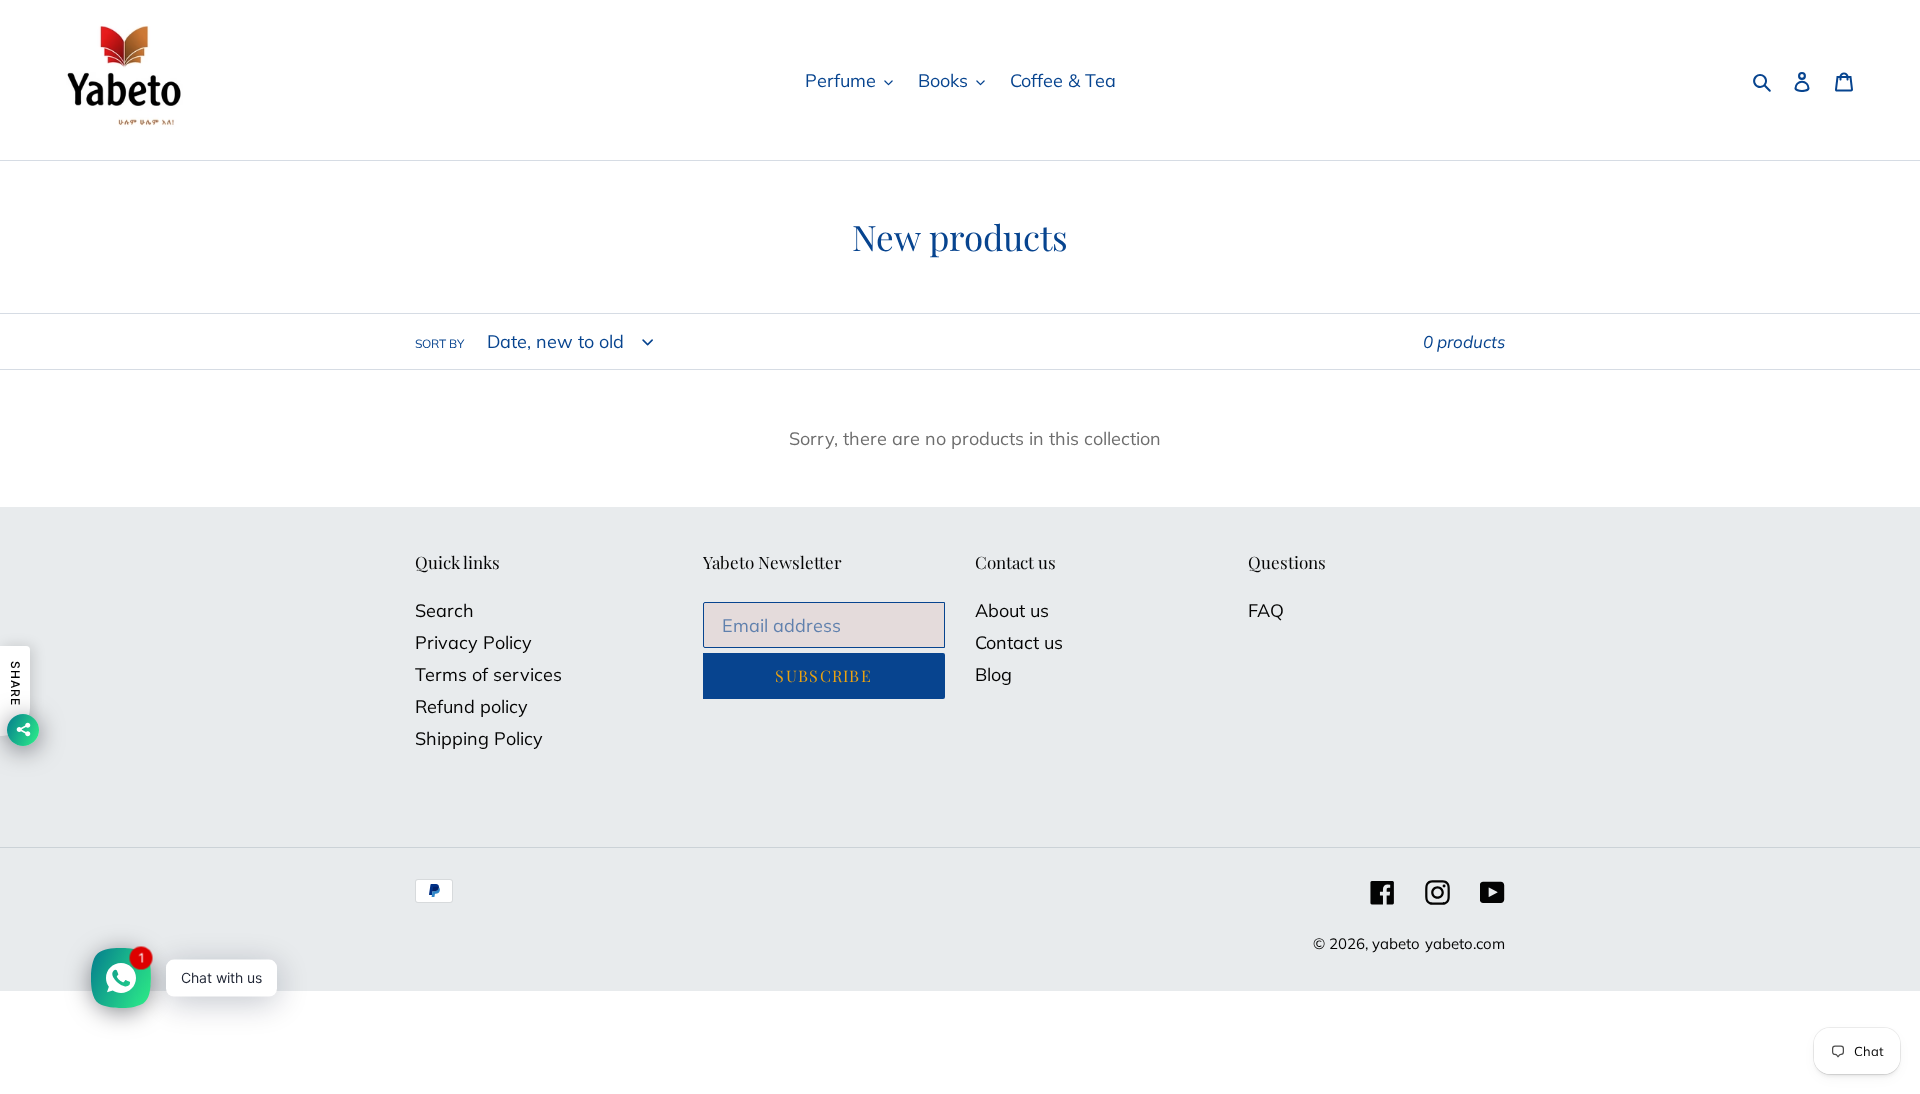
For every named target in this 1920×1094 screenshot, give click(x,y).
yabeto (1396, 943)
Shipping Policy (479, 738)
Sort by (439, 343)
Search (444, 610)
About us (1012, 610)
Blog (993, 674)
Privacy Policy (473, 642)
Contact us (1019, 642)
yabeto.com (1465, 943)
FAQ (1266, 610)
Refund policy (471, 706)
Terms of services (488, 674)
